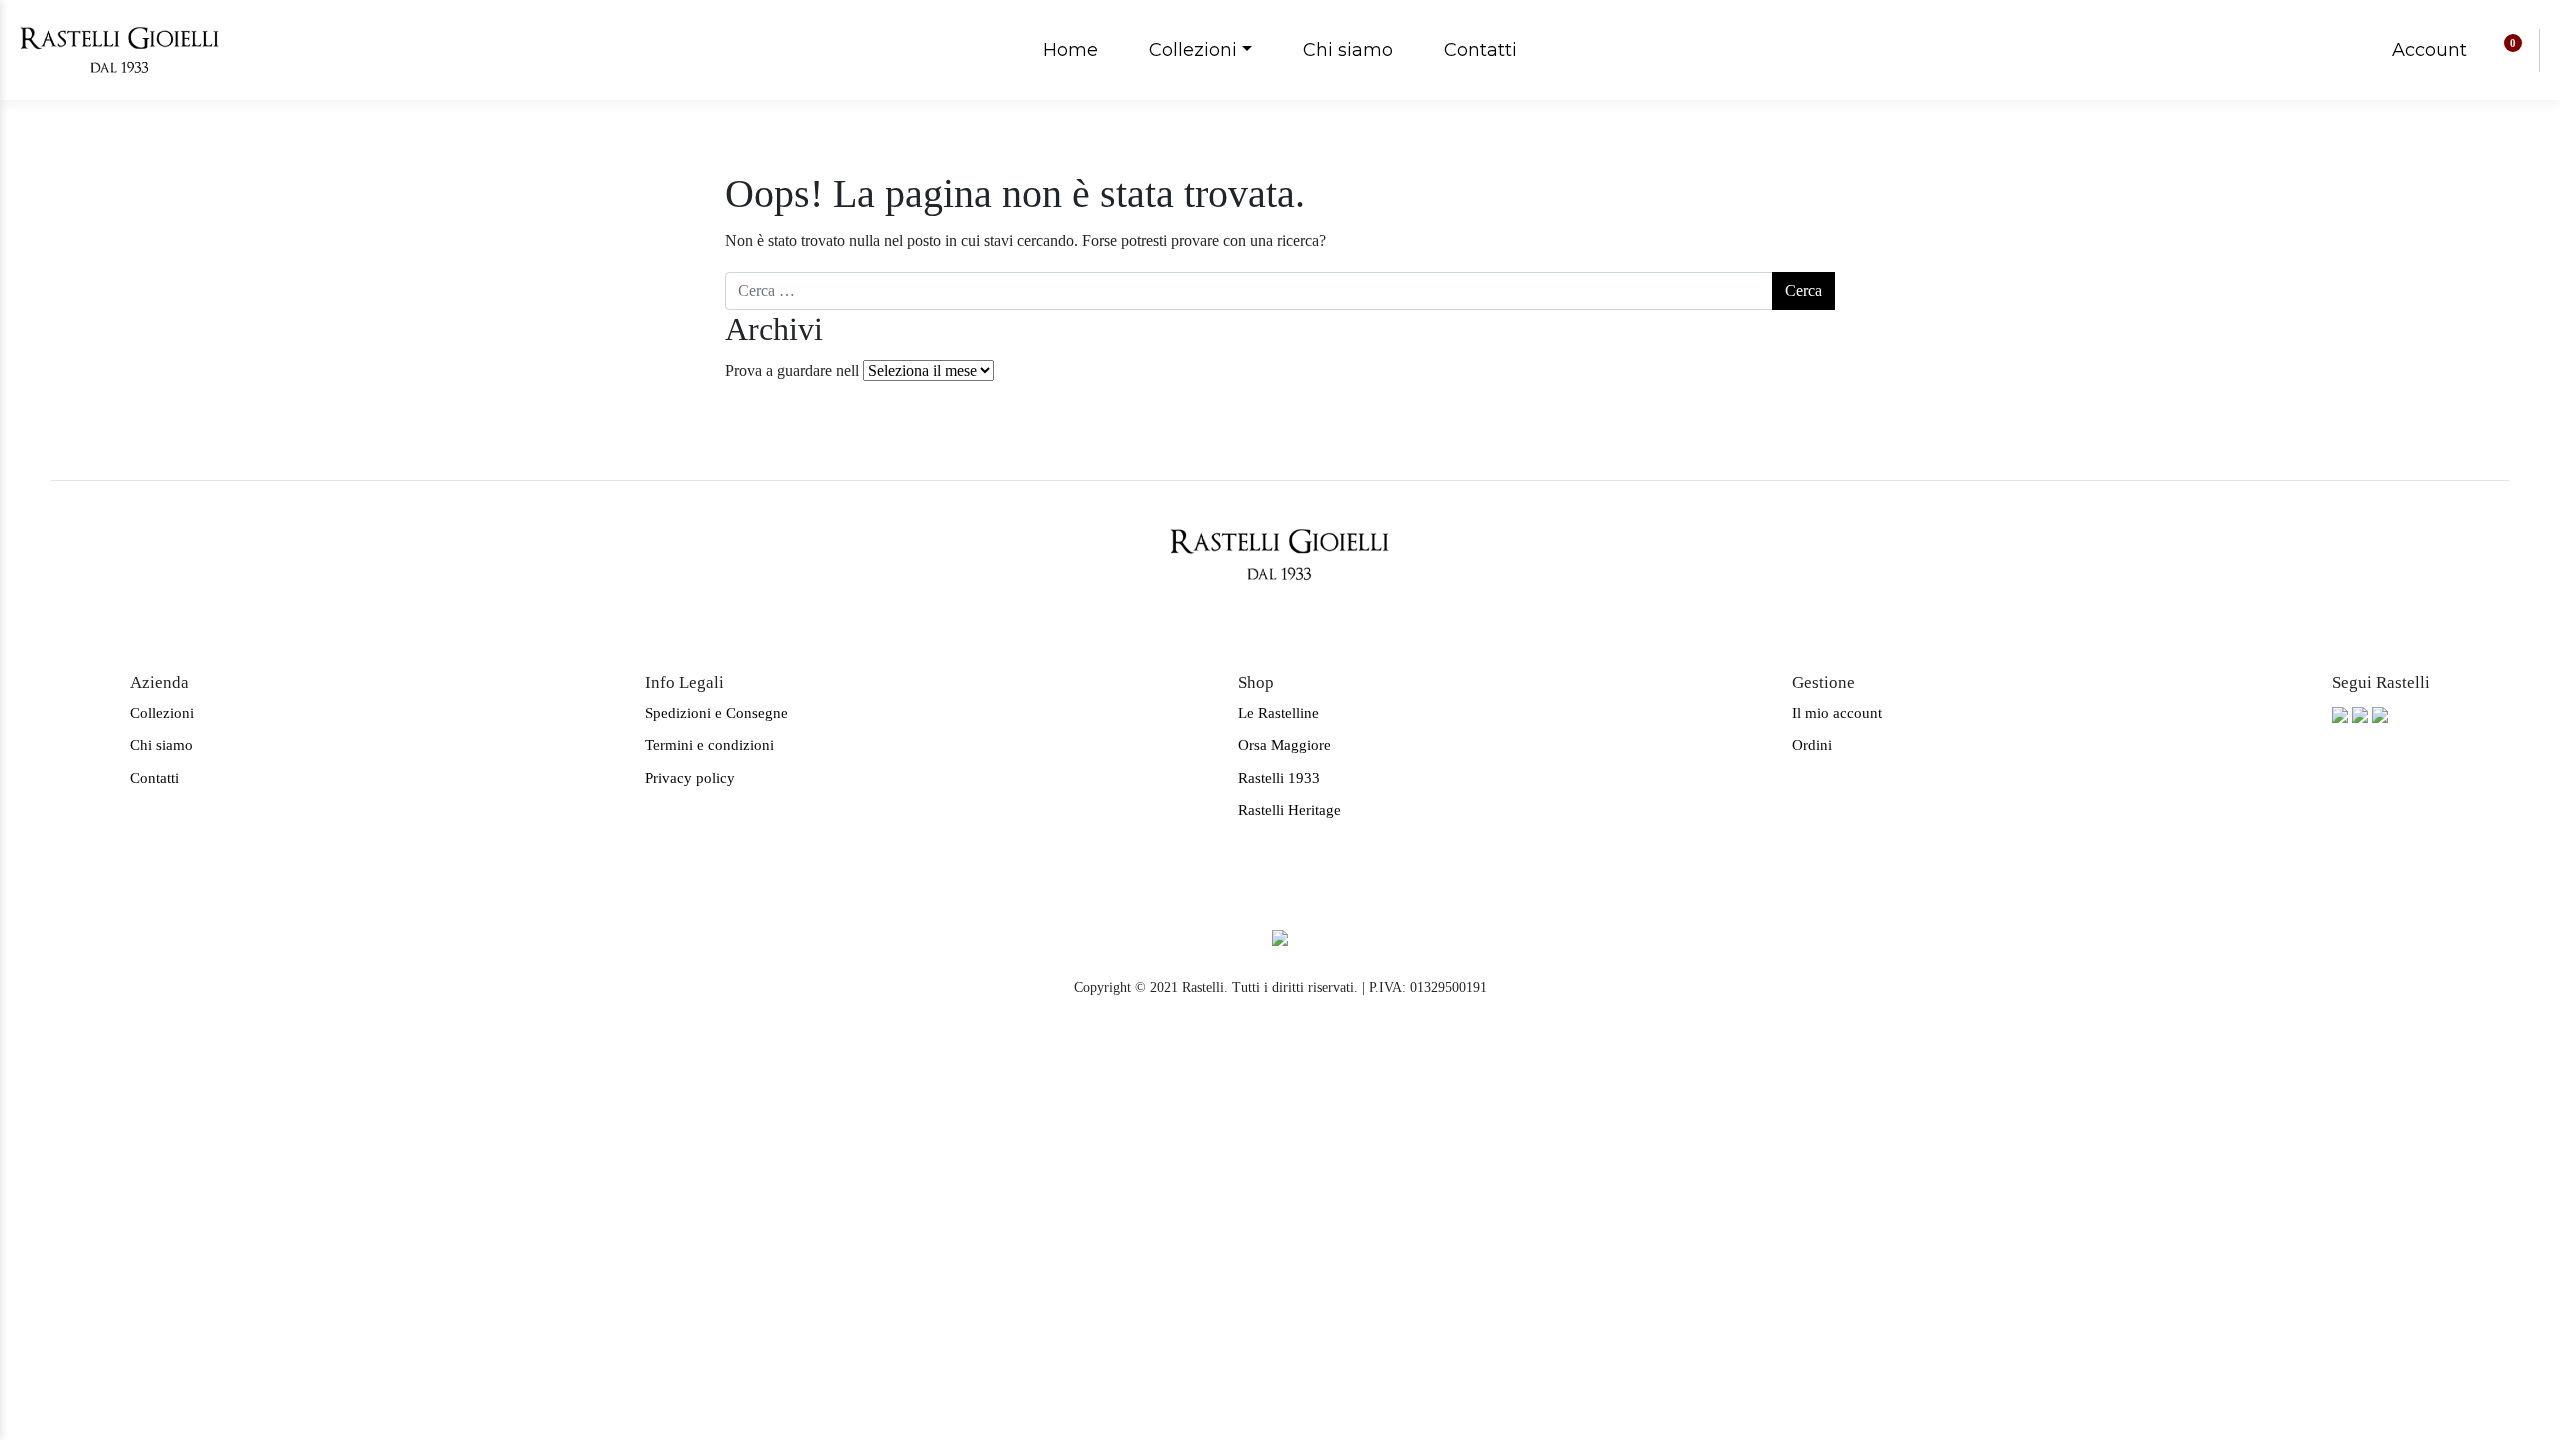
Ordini (1812, 745)
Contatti (1480, 50)
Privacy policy (690, 778)
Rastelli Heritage (1289, 810)
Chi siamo (1348, 50)
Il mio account (1837, 713)
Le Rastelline (1278, 713)
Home (1070, 50)
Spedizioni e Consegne (716, 713)
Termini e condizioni (709, 745)
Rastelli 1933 (1279, 778)
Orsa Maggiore (1284, 745)
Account (2429, 50)
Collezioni (1193, 50)
